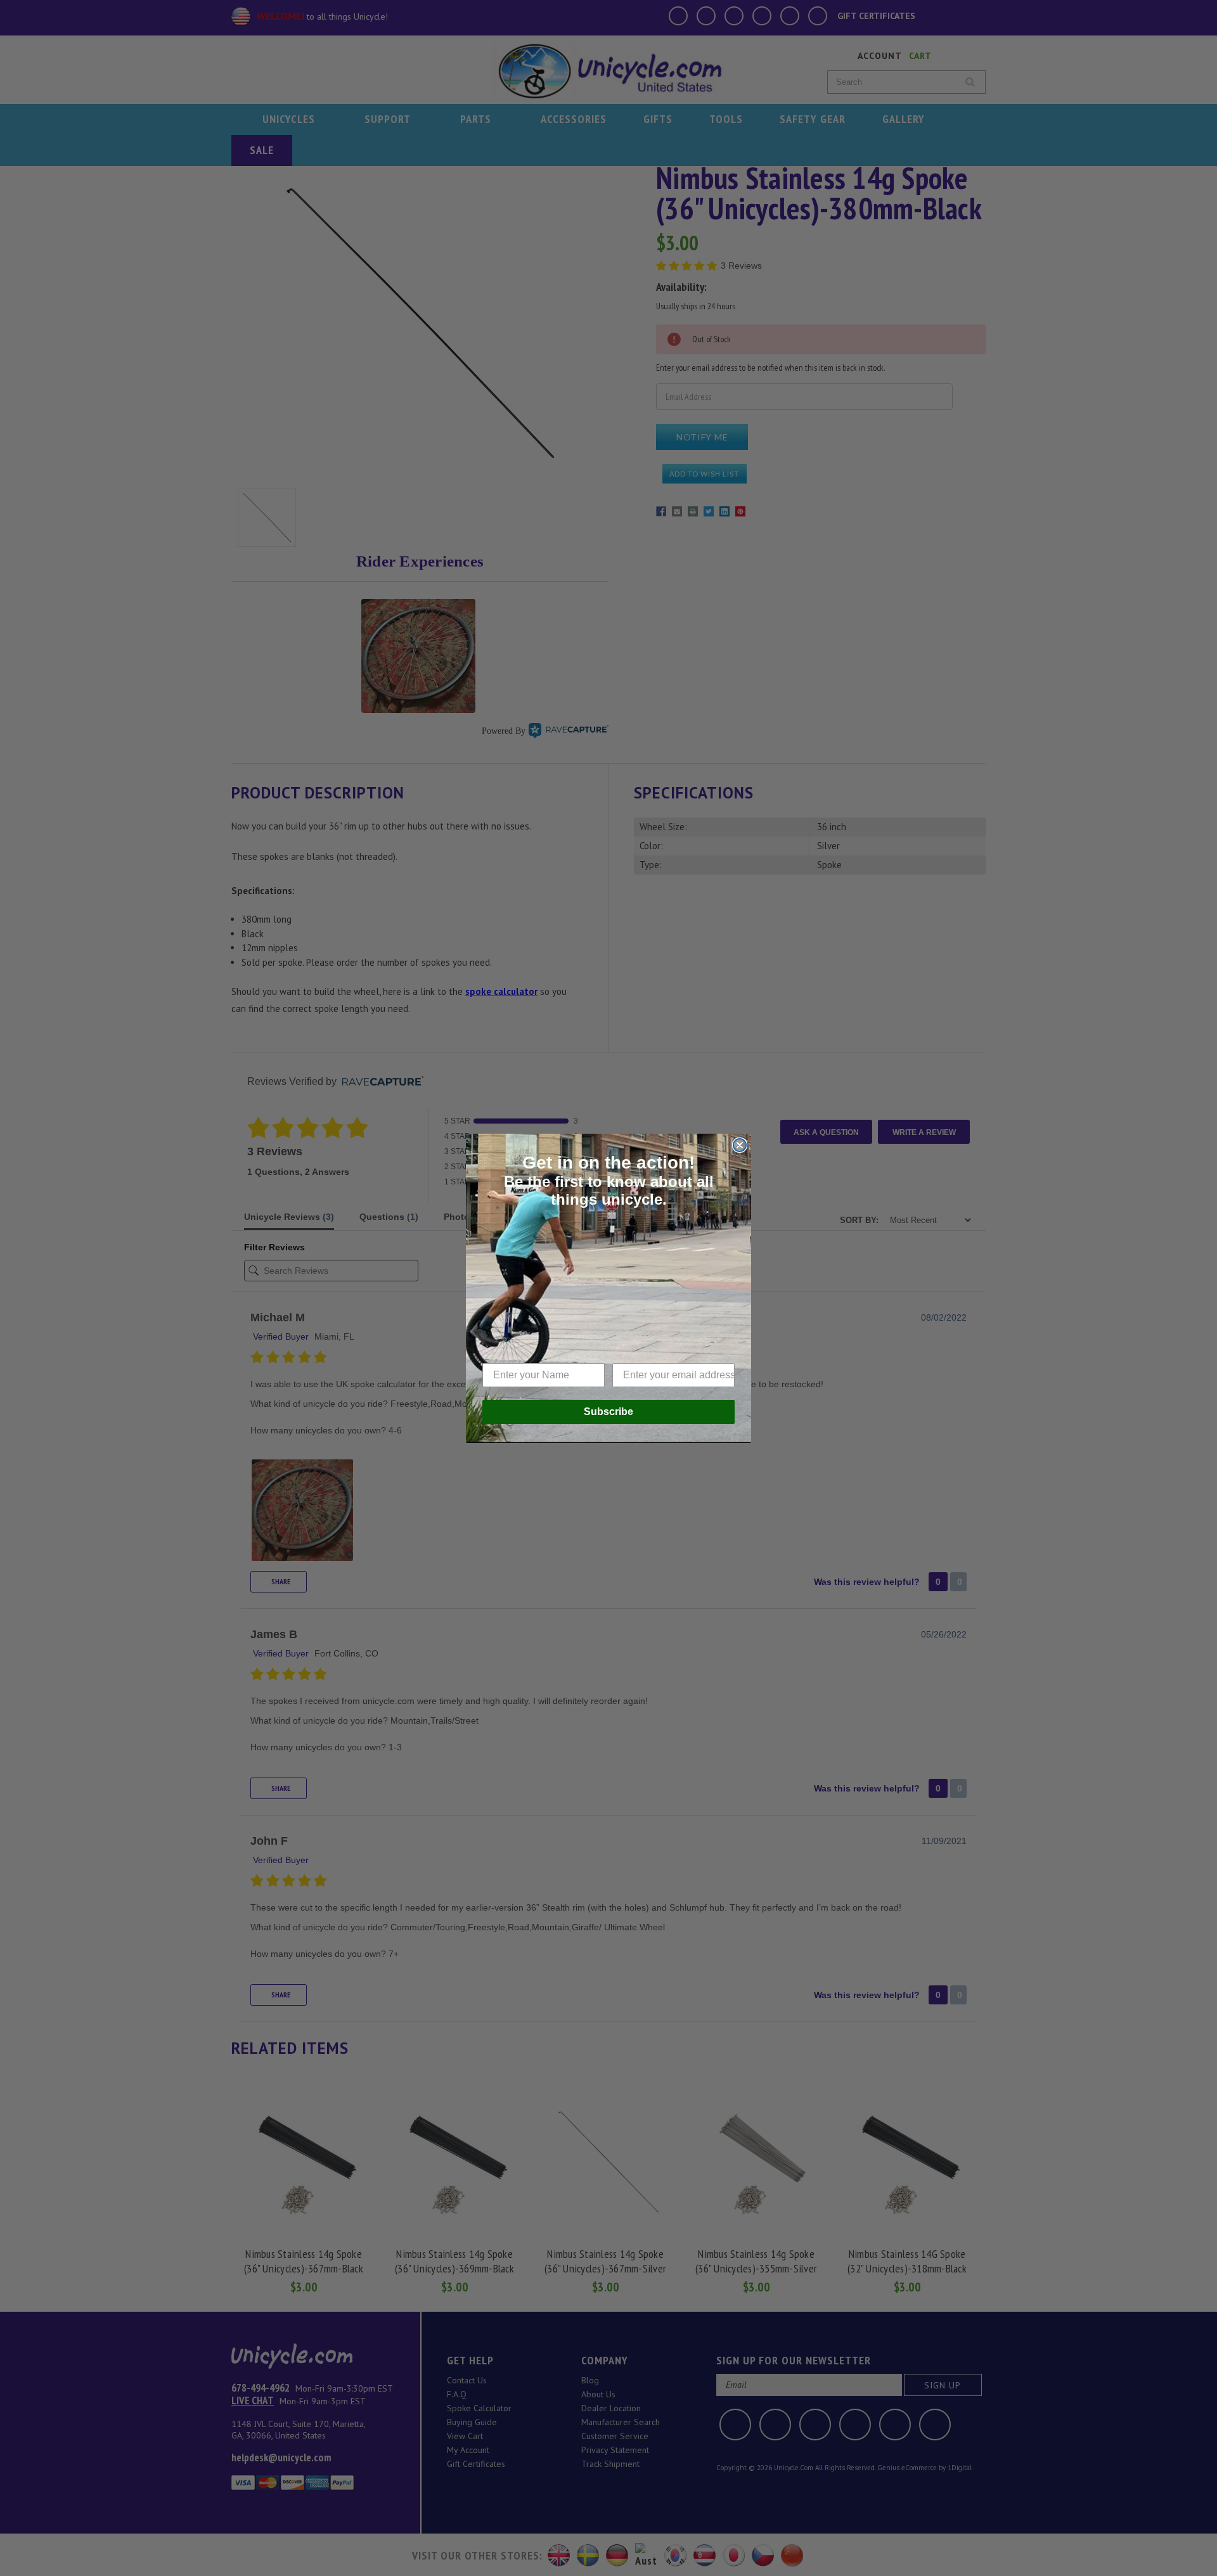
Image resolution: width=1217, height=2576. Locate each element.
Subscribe (608, 1412)
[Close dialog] (740, 1145)
